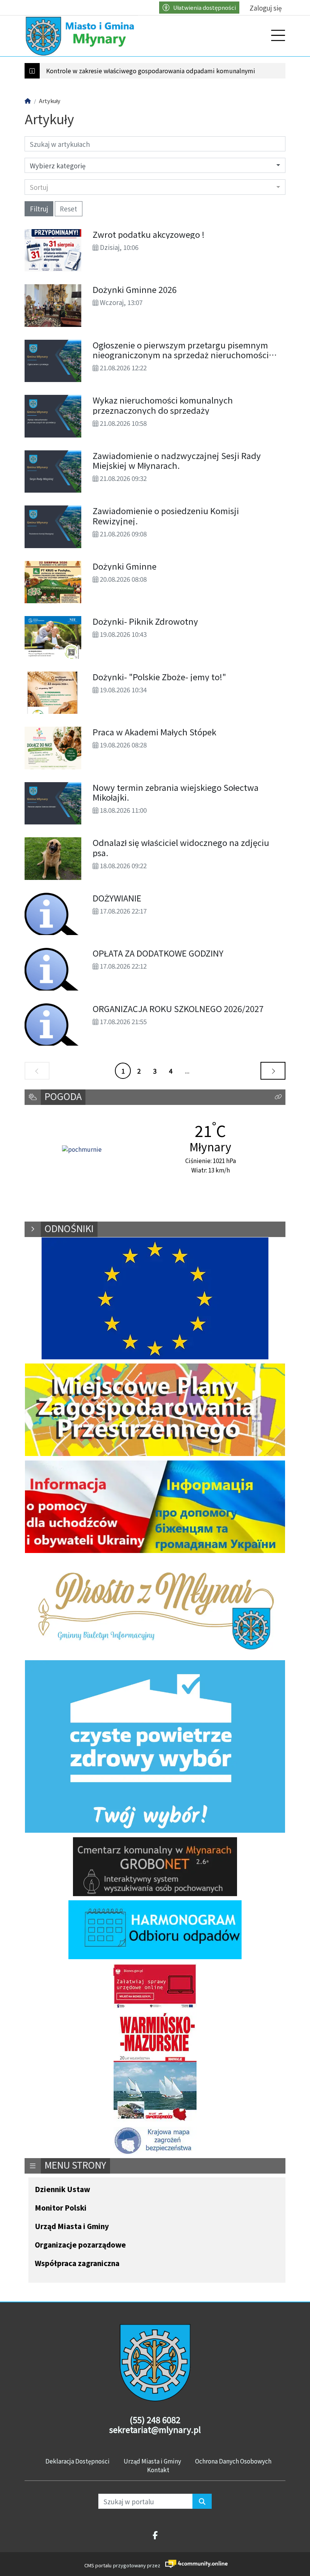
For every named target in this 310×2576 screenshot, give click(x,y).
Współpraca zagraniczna (77, 2264)
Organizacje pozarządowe (80, 2245)
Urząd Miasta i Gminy (72, 2227)
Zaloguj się (266, 8)
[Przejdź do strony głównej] (81, 36)
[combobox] (155, 187)
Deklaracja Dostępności (77, 2461)
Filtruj (39, 209)
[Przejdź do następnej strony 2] (273, 1071)
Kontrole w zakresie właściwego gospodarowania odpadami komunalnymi (151, 71)
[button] (278, 1097)
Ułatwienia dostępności (205, 7)
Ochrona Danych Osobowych (233, 2461)
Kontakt (158, 2470)
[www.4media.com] (194, 2564)
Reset (68, 209)
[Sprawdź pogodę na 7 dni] (82, 1150)
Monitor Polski (61, 2208)
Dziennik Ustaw (62, 2190)
